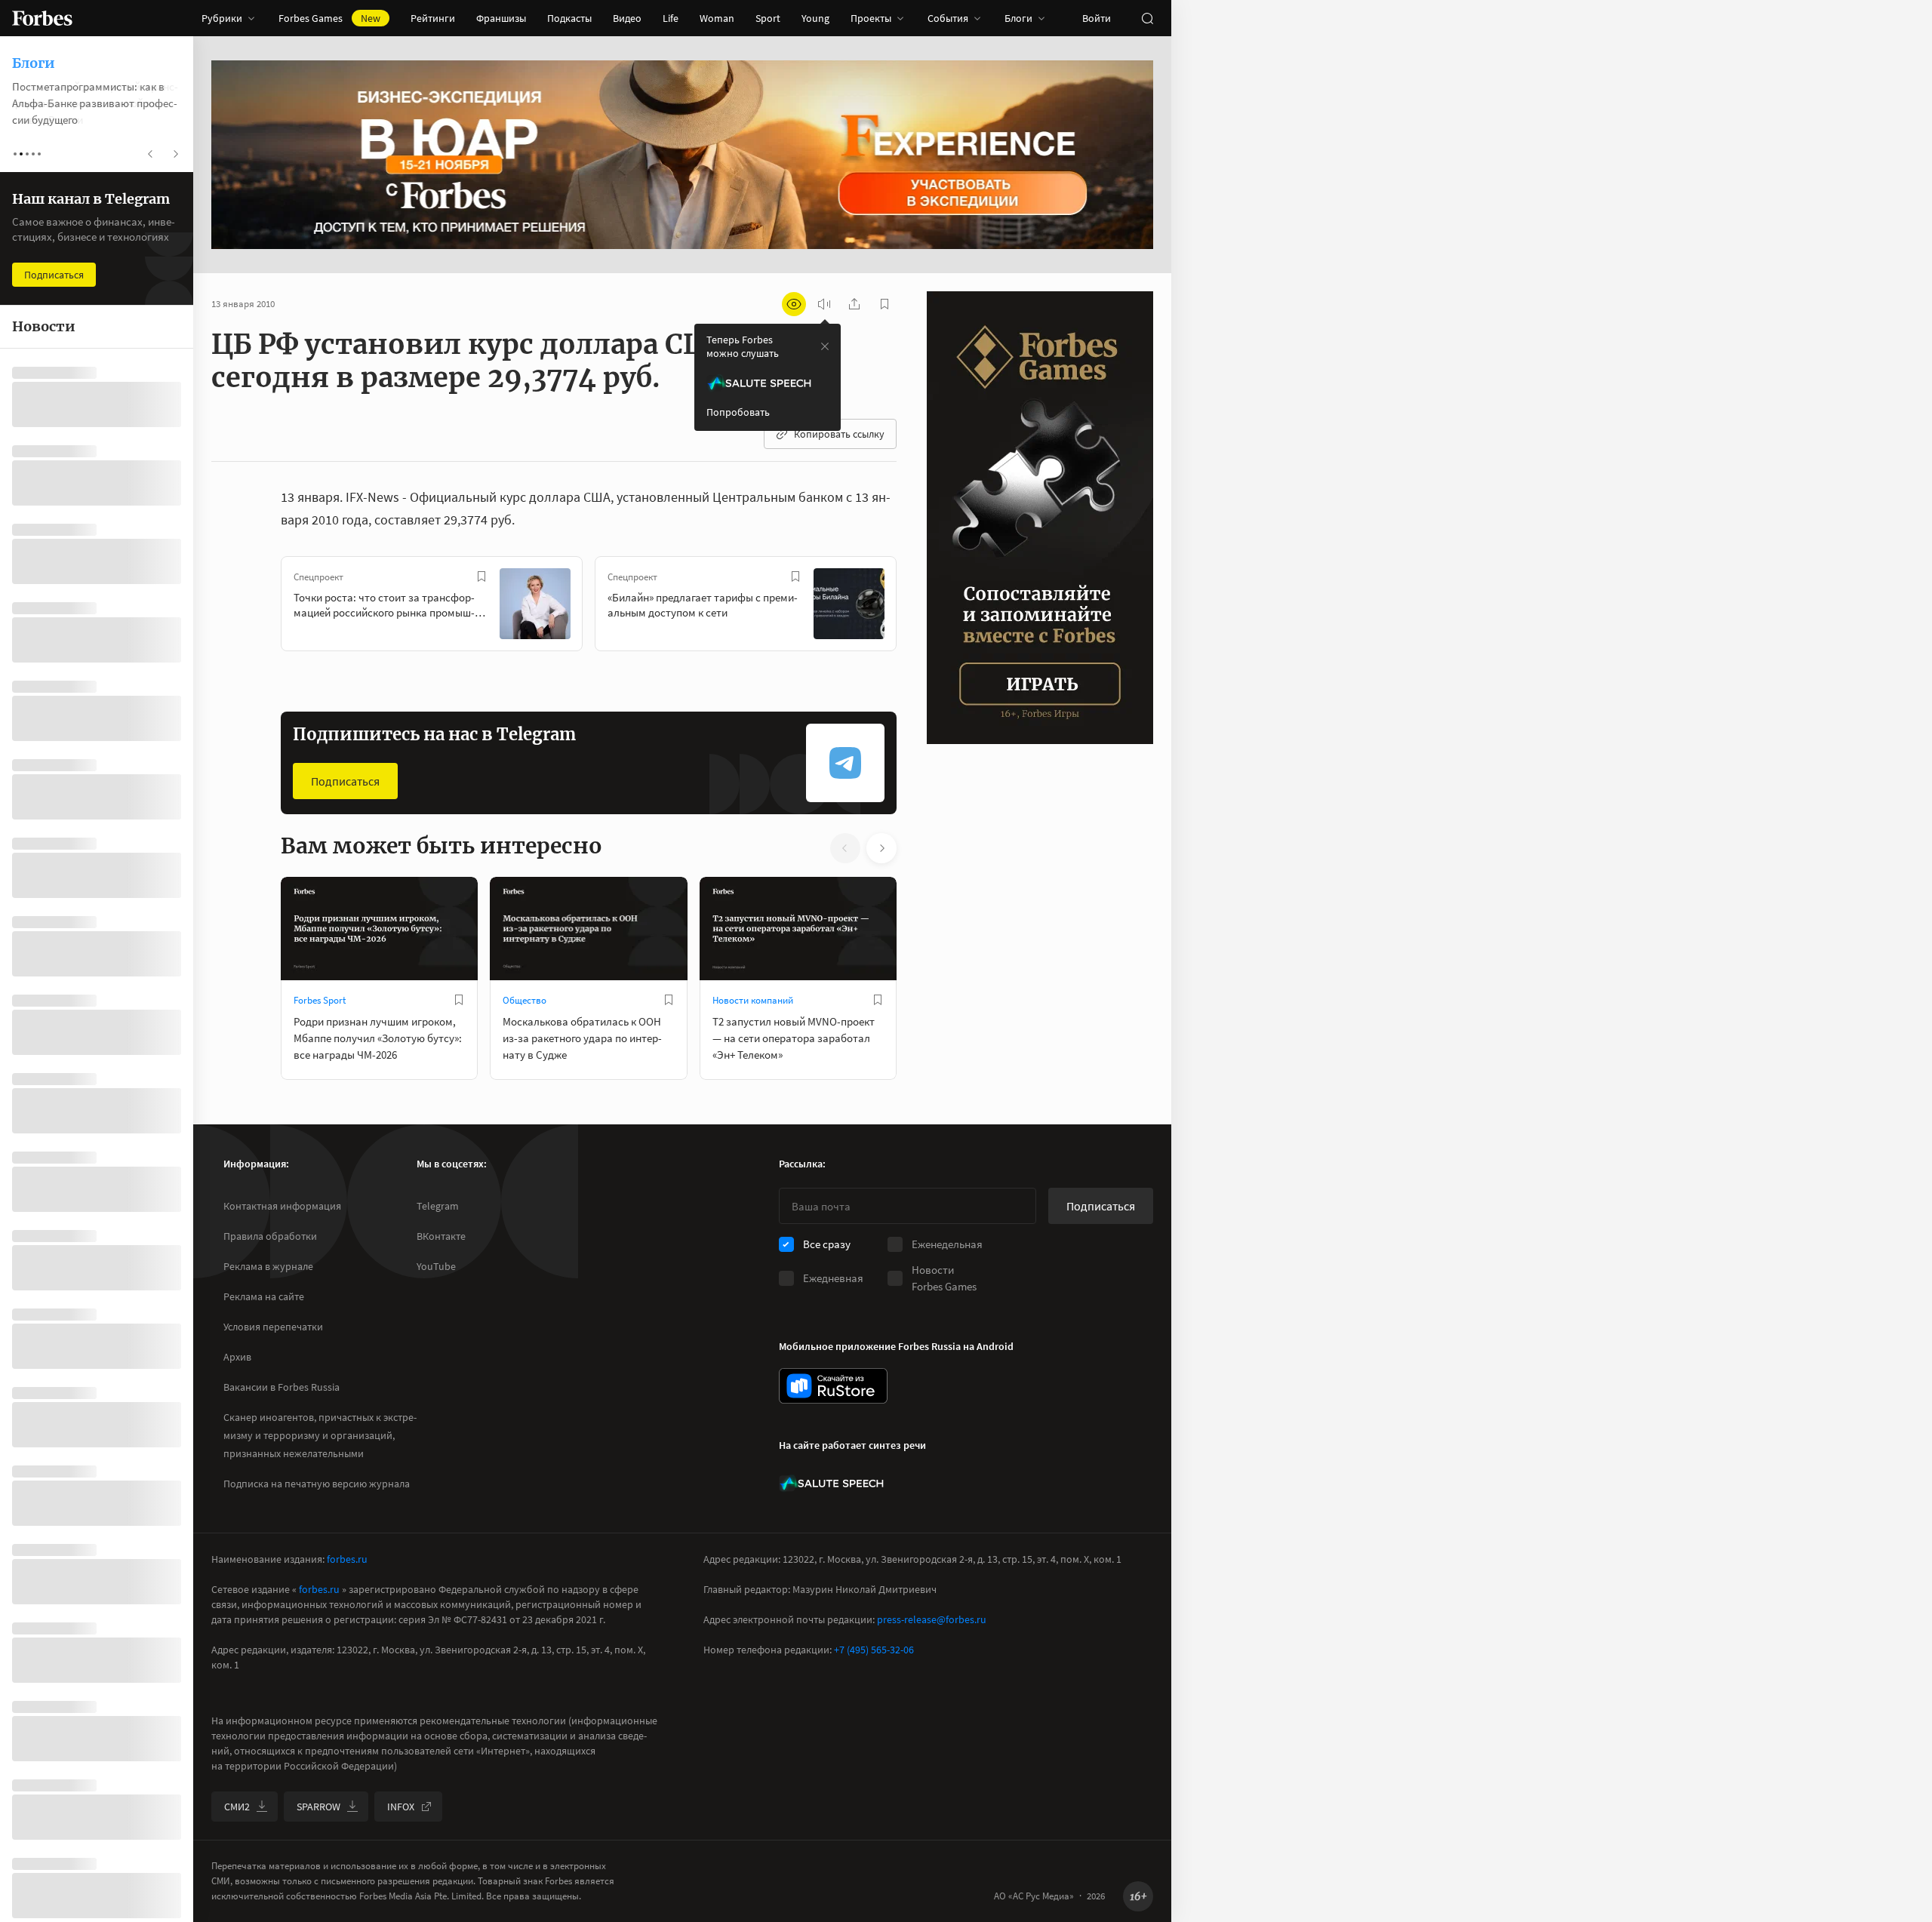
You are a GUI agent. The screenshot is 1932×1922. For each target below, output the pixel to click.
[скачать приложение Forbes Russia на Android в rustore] (833, 1386)
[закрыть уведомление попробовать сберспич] (825, 346)
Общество (525, 1000)
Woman (717, 18)
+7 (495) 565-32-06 (874, 1650)
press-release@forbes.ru (932, 1619)
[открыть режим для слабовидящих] (794, 304)
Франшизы (501, 18)
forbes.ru (347, 1559)
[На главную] (42, 18)
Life (671, 18)
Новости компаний (753, 1000)
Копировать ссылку (839, 434)
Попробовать (738, 412)
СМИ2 (237, 1807)
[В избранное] (481, 577)
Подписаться (345, 781)
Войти (1097, 18)
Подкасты (569, 18)
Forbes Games (329, 18)
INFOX (401, 1807)
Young (815, 18)
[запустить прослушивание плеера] (824, 304)
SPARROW (318, 1807)
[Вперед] (921, 607)
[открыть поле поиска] (1147, 18)
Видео (627, 18)
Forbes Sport (320, 1000)
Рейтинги (433, 18)
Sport (768, 18)
